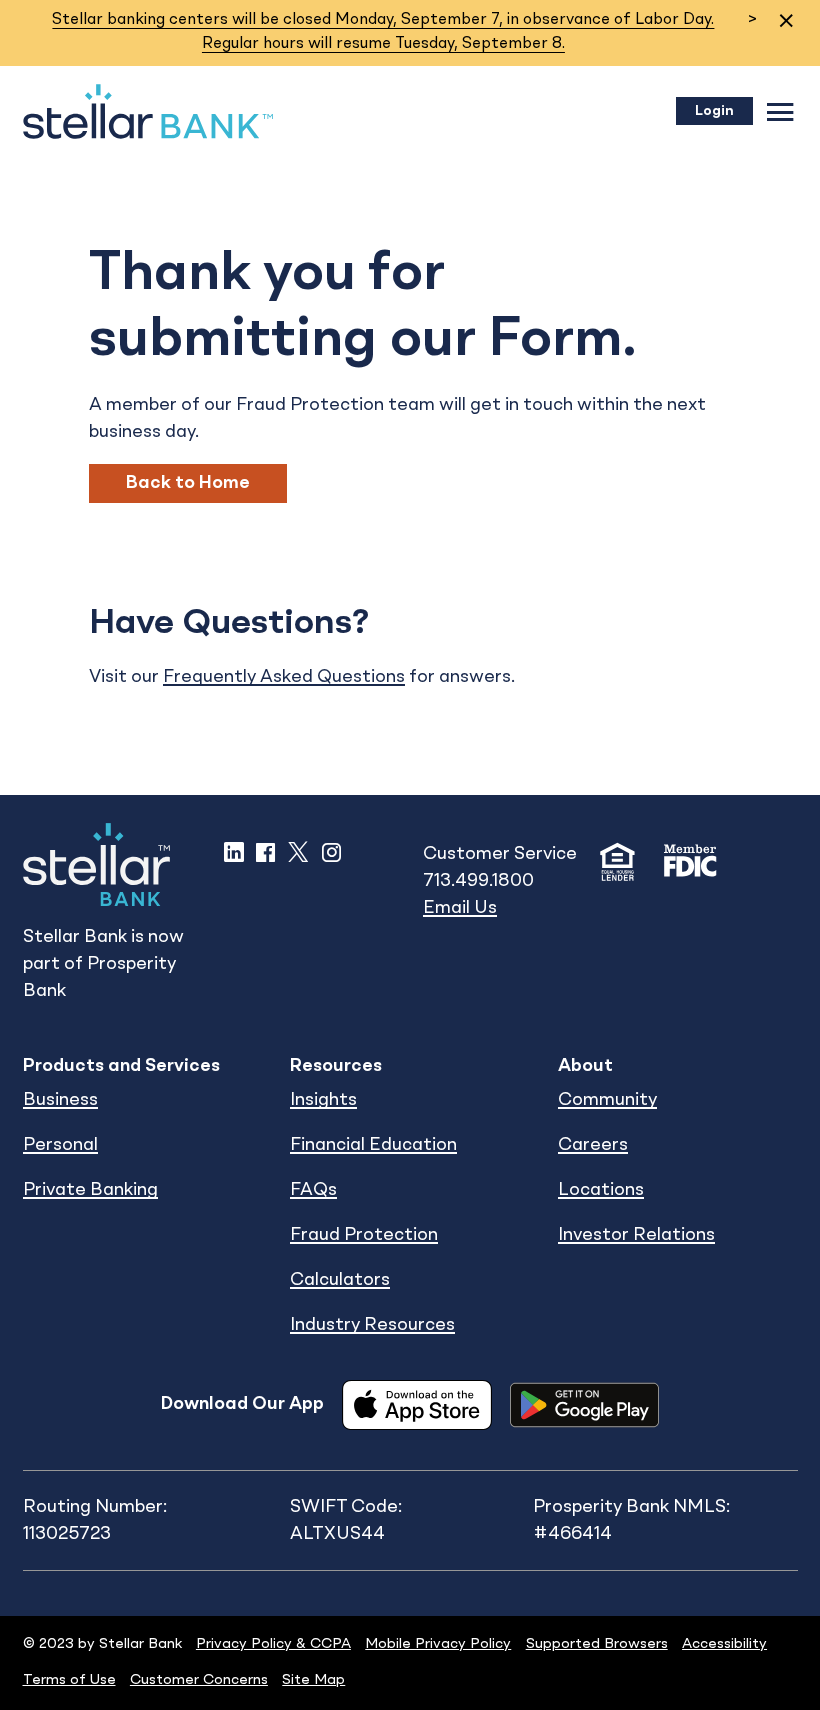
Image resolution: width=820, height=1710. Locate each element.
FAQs (313, 1190)
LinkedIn (234, 852)
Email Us (460, 908)
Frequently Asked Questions (284, 677)
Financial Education (373, 1145)
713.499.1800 (478, 881)
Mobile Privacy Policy (438, 1644)
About (585, 1066)
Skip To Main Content (114, 52)
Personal (60, 1145)
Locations (601, 1190)
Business (60, 1100)
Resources (336, 1066)
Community (607, 1100)
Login (714, 111)
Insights (323, 1100)
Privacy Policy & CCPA (273, 1644)
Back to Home (188, 483)
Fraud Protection (364, 1235)
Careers (593, 1145)
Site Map (313, 1680)
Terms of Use (69, 1680)
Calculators (340, 1280)
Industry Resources (372, 1325)
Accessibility (724, 1644)
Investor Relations (636, 1235)
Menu (780, 111)
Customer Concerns (199, 1680)
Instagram (331, 852)
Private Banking (90, 1190)
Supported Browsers (597, 1644)
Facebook (265, 852)
